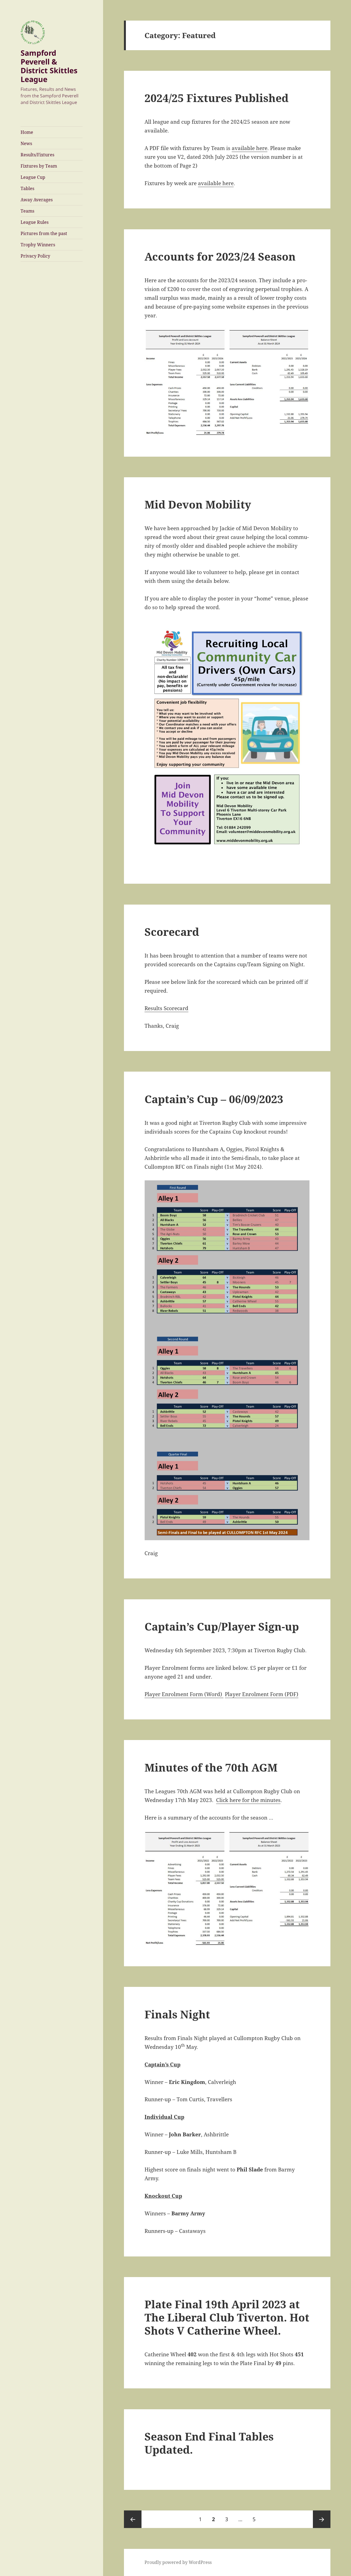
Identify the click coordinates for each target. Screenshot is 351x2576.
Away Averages (37, 200)
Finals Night (177, 2014)
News (26, 143)
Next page (322, 2519)
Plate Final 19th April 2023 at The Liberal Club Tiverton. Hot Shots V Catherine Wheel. (227, 2317)
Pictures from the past (44, 233)
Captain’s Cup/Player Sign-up (222, 1626)
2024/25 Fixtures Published (216, 98)
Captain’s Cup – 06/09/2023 (214, 1099)
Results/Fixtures (37, 155)
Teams (27, 211)
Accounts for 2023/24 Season (220, 256)
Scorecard (172, 932)
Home (27, 132)
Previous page (133, 2519)
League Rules (35, 222)
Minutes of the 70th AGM (211, 1767)
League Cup (33, 177)
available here (250, 148)
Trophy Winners (38, 245)
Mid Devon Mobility (198, 504)
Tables (27, 188)
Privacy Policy (35, 256)
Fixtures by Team (39, 166)
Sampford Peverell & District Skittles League (49, 66)
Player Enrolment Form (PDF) (262, 1694)
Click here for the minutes (248, 1800)
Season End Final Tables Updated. (209, 2443)
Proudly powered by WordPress (178, 2562)
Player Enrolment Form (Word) (184, 1694)
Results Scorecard (166, 1008)
